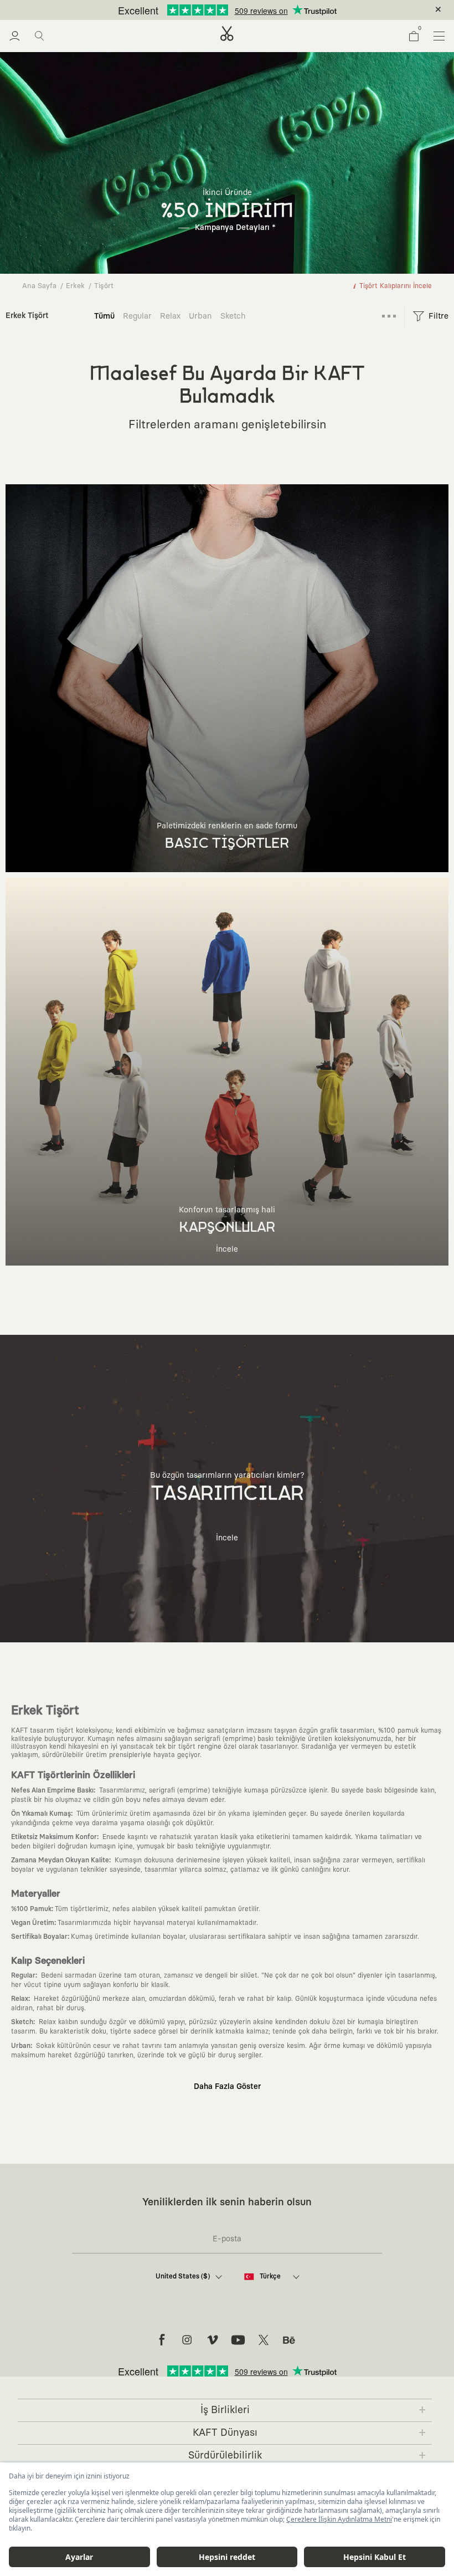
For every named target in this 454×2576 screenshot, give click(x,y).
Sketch (233, 316)
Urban (200, 316)
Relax (170, 316)
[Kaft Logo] (227, 34)
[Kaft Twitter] (264, 2340)
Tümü (104, 316)
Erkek (75, 286)
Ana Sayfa (39, 286)
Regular (137, 316)
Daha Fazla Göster (227, 2087)
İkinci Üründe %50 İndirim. (209, 10)
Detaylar (274, 10)
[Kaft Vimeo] (213, 2340)
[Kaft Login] (15, 36)
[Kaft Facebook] (162, 2340)
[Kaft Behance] (289, 2340)
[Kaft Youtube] (238, 2340)
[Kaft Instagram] (187, 2340)
